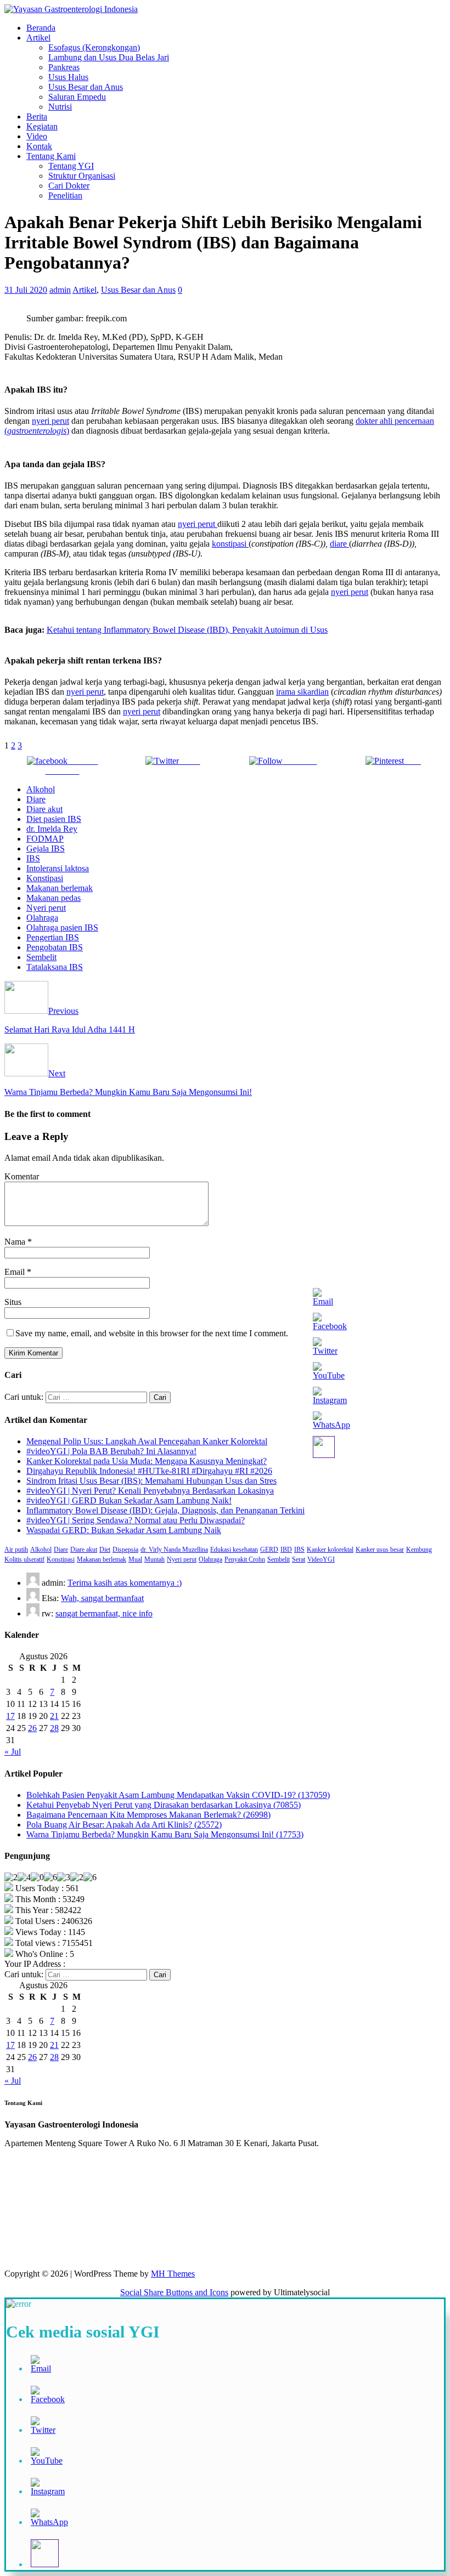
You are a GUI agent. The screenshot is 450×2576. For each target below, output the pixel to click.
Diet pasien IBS (54, 819)
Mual (135, 1559)
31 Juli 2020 (26, 290)
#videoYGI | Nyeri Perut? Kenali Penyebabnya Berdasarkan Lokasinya (150, 1491)
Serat (299, 1559)
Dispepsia (125, 1550)
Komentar (22, 1176)
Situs (13, 1302)
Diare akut (44, 809)
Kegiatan (42, 126)
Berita (37, 117)
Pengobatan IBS (55, 947)
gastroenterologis (37, 431)
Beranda (41, 28)
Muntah (154, 1559)
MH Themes (173, 2274)
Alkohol (41, 789)
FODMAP (45, 839)
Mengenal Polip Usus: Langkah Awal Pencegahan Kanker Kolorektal (147, 1441)
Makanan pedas (54, 898)
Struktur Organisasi (82, 176)
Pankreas (64, 67)
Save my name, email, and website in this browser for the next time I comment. (152, 1333)
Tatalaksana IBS (55, 967)
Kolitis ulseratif (24, 1559)
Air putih (16, 1550)
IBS (33, 858)
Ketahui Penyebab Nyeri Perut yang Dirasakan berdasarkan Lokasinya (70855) (164, 1805)
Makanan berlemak (60, 888)
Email (16, 1272)
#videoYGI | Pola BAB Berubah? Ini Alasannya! (111, 1451)
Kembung (419, 1550)
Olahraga (42, 918)
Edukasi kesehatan (234, 1550)
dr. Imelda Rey (52, 829)
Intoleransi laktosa (58, 868)
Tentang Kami (51, 156)
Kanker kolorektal (330, 1550)
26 (32, 1728)
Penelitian (65, 195)
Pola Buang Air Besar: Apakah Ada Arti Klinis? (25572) (124, 1825)
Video (37, 136)
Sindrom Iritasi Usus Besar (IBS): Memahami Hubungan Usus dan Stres (151, 1481)
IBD (286, 1550)
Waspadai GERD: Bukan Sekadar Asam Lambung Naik (124, 1530)
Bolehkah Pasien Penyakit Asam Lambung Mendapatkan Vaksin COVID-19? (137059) (178, 1795)
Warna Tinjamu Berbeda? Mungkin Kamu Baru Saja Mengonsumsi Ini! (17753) (165, 1834)
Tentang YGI (71, 166)
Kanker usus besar (380, 1550)
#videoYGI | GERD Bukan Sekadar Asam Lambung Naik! (129, 1500)
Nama (16, 1242)
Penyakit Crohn (245, 1559)
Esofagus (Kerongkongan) (94, 47)
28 (54, 1728)
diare (339, 544)
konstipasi (230, 544)
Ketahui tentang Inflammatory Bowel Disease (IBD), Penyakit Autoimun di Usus (187, 630)
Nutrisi (60, 107)
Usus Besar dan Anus (86, 87)
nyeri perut (50, 421)
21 (54, 1716)
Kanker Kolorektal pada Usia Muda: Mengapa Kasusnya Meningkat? (147, 1461)
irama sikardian (302, 692)
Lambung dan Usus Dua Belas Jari (109, 57)
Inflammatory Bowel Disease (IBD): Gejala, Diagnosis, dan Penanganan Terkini (165, 1510)
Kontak (39, 146)
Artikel (38, 38)
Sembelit (41, 957)
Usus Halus (68, 77)
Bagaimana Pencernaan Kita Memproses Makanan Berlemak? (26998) (148, 1815)
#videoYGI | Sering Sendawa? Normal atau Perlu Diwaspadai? (136, 1520)
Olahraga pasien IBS (62, 927)
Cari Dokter (69, 186)
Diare (36, 799)
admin (60, 290)
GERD (269, 1550)
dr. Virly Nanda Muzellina (174, 1550)
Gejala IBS (46, 849)
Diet (105, 1550)
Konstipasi (45, 878)
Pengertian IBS (53, 937)
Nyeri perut (46, 908)
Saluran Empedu (77, 97)
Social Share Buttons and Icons (174, 2292)
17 (10, 1716)
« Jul (13, 1752)
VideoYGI (321, 1559)
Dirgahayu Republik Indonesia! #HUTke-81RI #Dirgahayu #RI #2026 (149, 1471)
